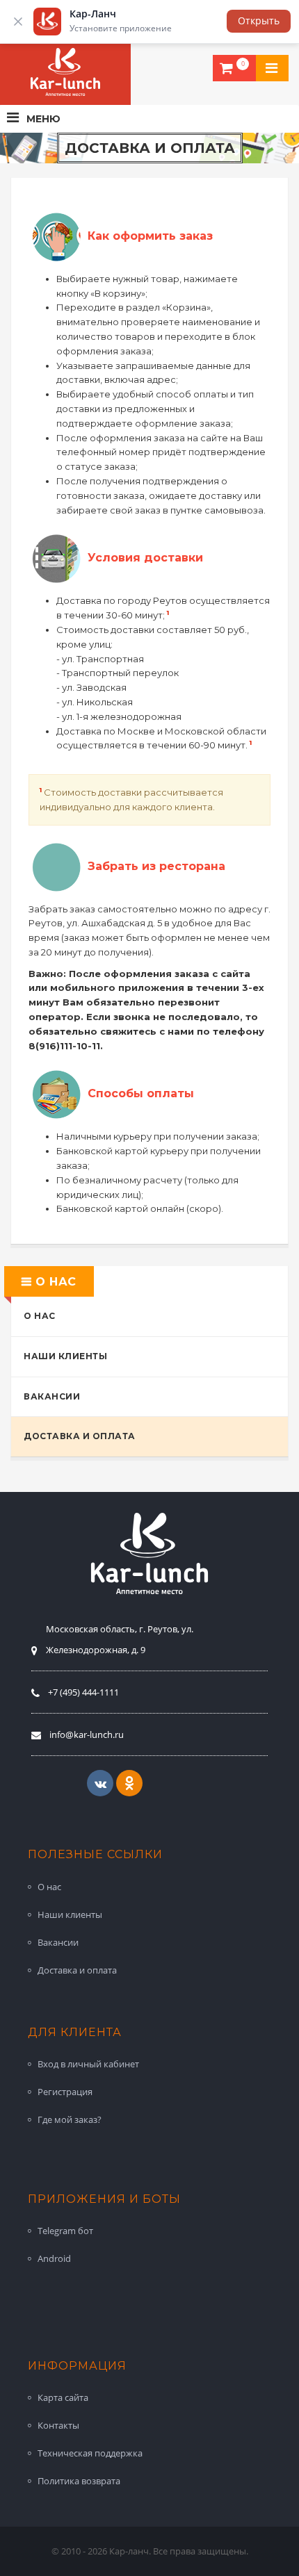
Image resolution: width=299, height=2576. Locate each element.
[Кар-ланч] (65, 72)
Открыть (259, 20)
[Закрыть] (18, 22)
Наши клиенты (65, 1356)
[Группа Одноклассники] (129, 1783)
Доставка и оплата (80, 1436)
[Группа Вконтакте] (100, 1783)
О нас (40, 1316)
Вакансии (52, 1396)
